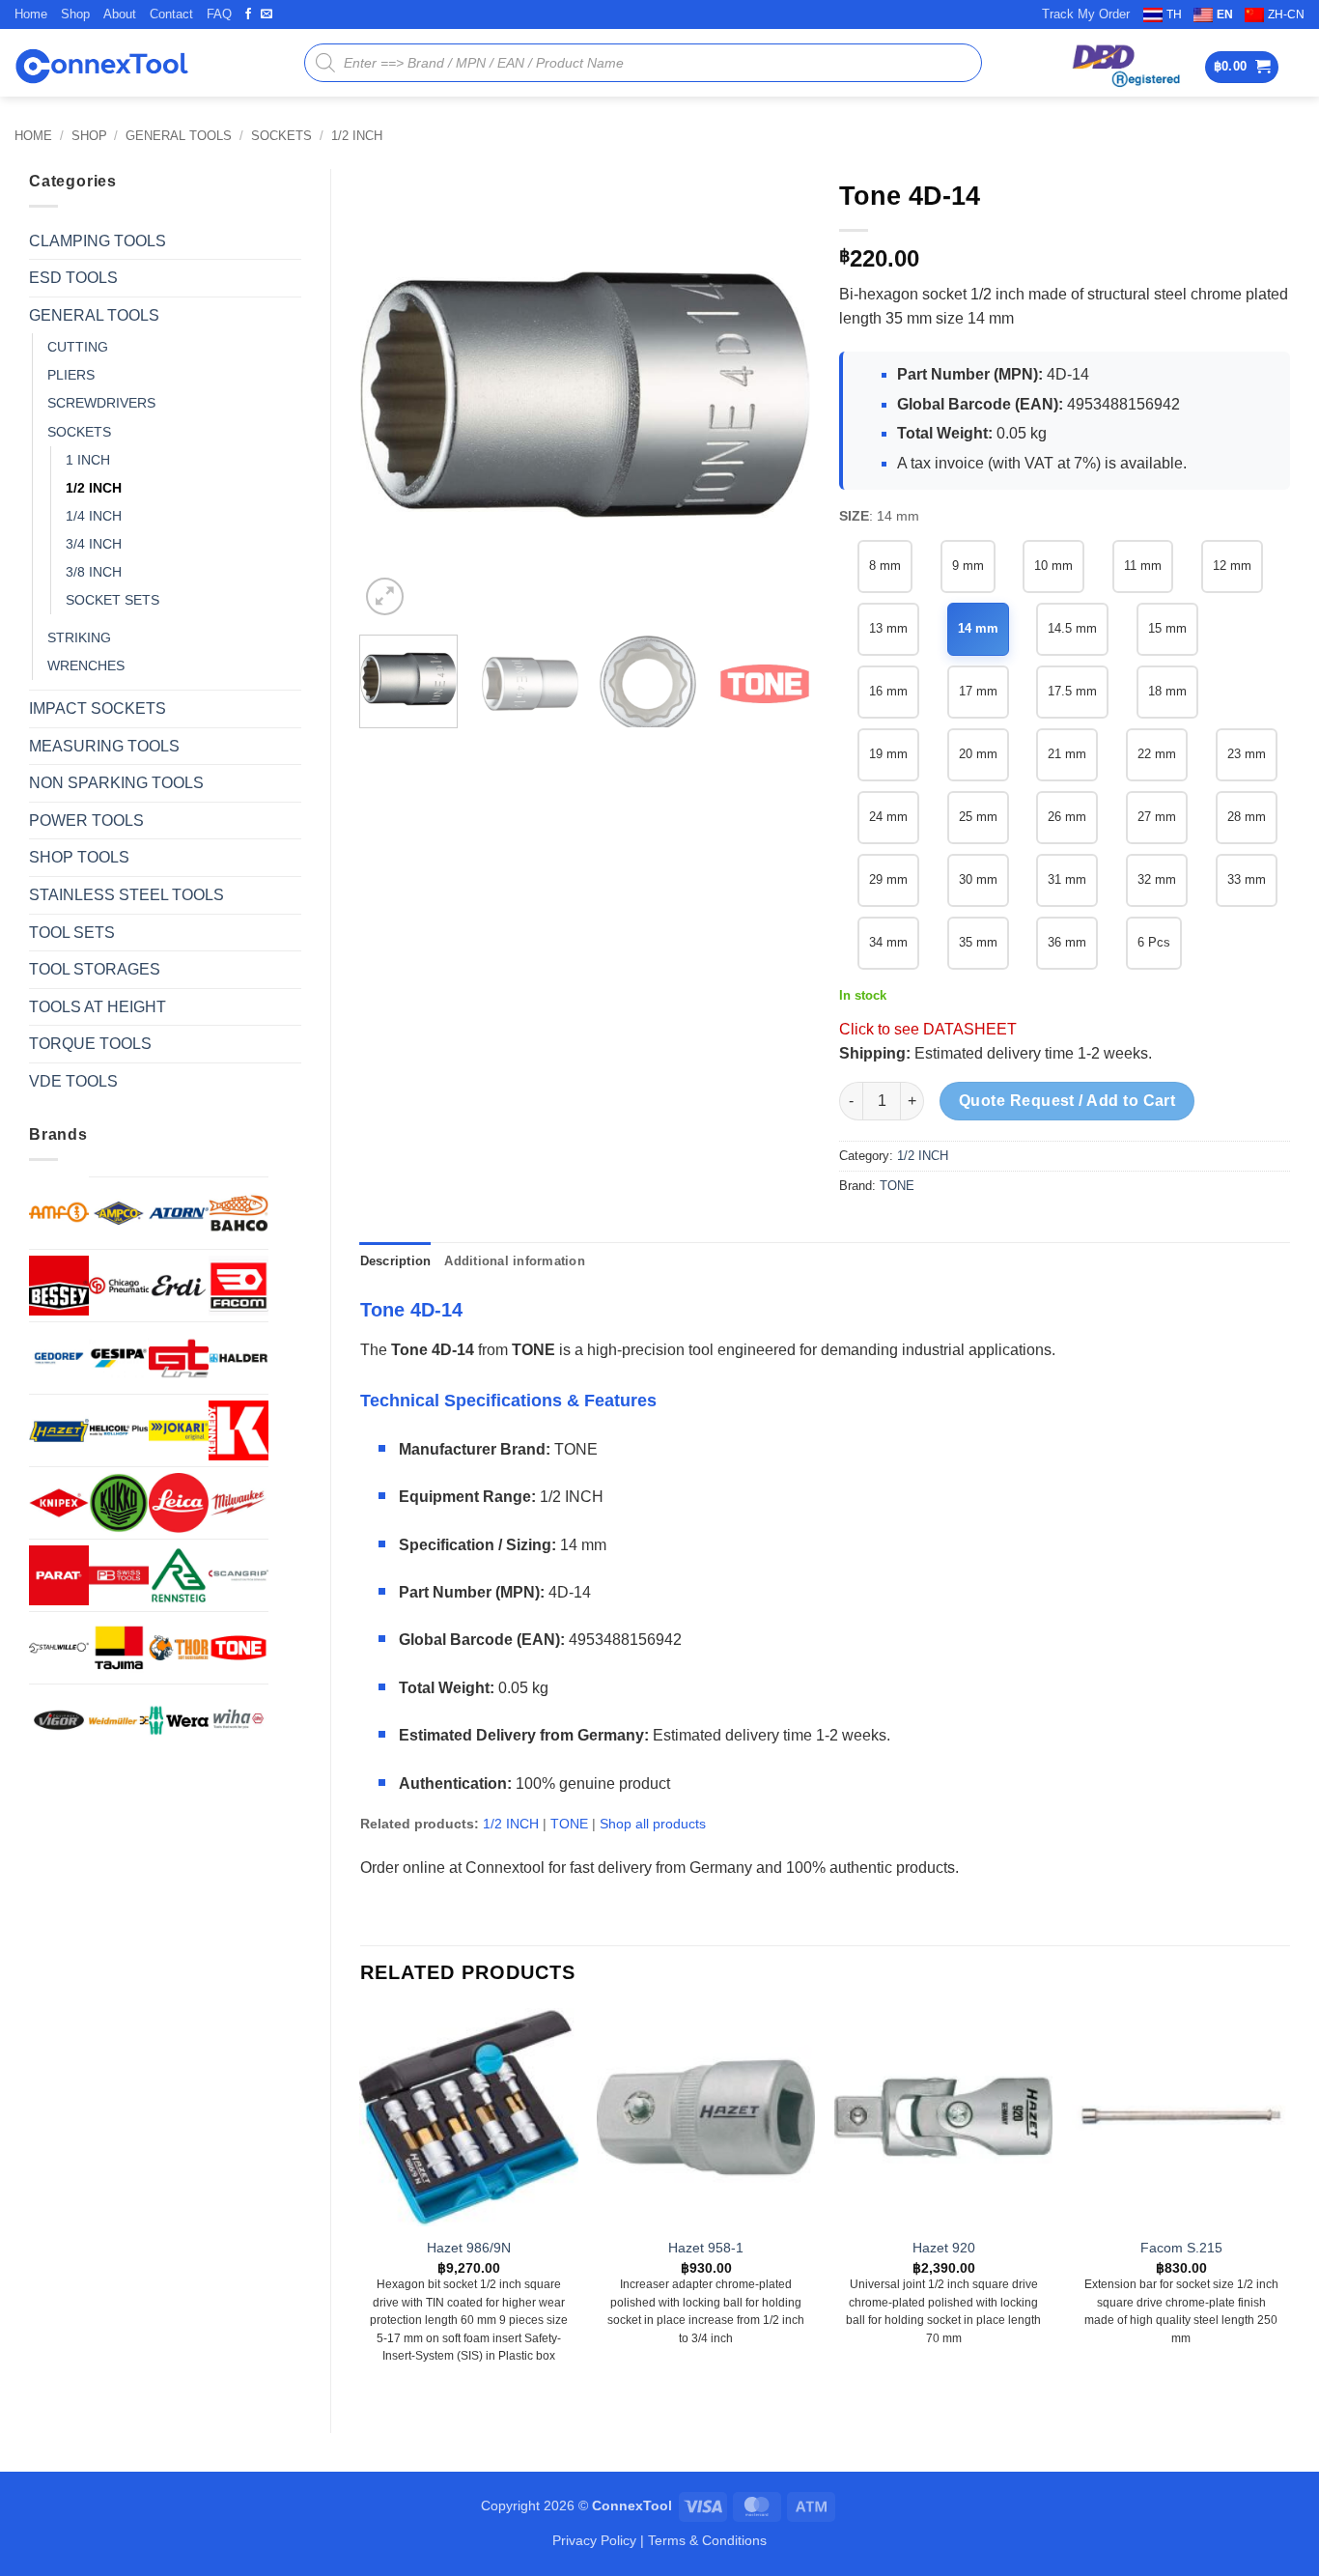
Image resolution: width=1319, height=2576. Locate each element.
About (120, 14)
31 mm (1067, 879)
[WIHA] (239, 1720)
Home (31, 14)
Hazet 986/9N (469, 2248)
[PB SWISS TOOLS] (119, 1575)
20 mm (978, 754)
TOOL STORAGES (95, 969)
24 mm (888, 817)
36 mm (1067, 942)
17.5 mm (1072, 691)
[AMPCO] (119, 1213)
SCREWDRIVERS (101, 403)
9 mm (968, 566)
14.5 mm (1072, 628)
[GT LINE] (179, 1358)
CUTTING (78, 347)
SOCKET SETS (112, 600)
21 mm (1067, 754)
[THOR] (179, 1648)
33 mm (1247, 879)
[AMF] (59, 1212)
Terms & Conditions (707, 2540)
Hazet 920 (944, 2248)
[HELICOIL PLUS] (119, 1430)
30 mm (978, 879)
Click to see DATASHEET (928, 1029)
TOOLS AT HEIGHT (98, 1007)
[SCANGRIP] (239, 1575)
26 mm (1067, 817)
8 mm (885, 566)
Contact (171, 14)
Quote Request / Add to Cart (1067, 1101)
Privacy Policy (594, 2540)
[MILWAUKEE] (239, 1503)
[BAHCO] (239, 1213)
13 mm (888, 628)
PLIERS (71, 375)
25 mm (978, 817)
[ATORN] (179, 1213)
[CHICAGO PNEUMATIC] (119, 1286)
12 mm (1232, 566)
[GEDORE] (59, 1358)
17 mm (978, 691)
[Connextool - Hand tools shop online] (101, 63)
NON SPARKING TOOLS (116, 783)
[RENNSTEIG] (179, 1575)
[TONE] (239, 1648)
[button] (1242, 67)
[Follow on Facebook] (248, 14)
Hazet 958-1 (706, 2248)
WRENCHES (86, 665)
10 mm (1053, 566)
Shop (75, 14)
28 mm (1247, 817)
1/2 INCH (357, 136)
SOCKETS (281, 136)
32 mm (1157, 879)
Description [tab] (396, 1261)
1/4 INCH (94, 516)
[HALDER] (239, 1358)
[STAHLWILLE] (59, 1648)
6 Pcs (1154, 942)
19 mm (888, 754)
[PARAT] (59, 1575)
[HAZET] (59, 1430)
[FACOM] (239, 1286)
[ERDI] (179, 1286)
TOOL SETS (72, 933)
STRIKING (79, 637)
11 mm (1143, 566)
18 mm (1167, 691)
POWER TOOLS (86, 821)
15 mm (1167, 628)
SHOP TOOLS (79, 857)
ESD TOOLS (73, 278)
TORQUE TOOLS (90, 1044)
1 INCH (88, 460)
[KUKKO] (119, 1503)
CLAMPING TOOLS (98, 241)
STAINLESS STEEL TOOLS (126, 895)
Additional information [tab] (515, 1261)
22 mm (1157, 754)
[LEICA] (179, 1503)
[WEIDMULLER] (119, 1720)
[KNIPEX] (59, 1503)
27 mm (1157, 817)
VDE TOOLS (73, 1081)
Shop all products (653, 1824)
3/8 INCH (94, 572)
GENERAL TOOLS (179, 136)
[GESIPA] (119, 1358)
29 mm (888, 879)
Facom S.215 (1181, 2248)
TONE (897, 1186)
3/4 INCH (94, 544)
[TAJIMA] (119, 1648)
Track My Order (1086, 14)
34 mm (888, 942)
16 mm (888, 691)
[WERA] (179, 1720)
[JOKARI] (179, 1430)
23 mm (1247, 754)
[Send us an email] (267, 14)
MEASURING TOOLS (104, 746)
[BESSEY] (59, 1286)
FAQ (219, 14)
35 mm (978, 942)
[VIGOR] (59, 1720)
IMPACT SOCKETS (98, 708)
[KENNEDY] (239, 1430)
